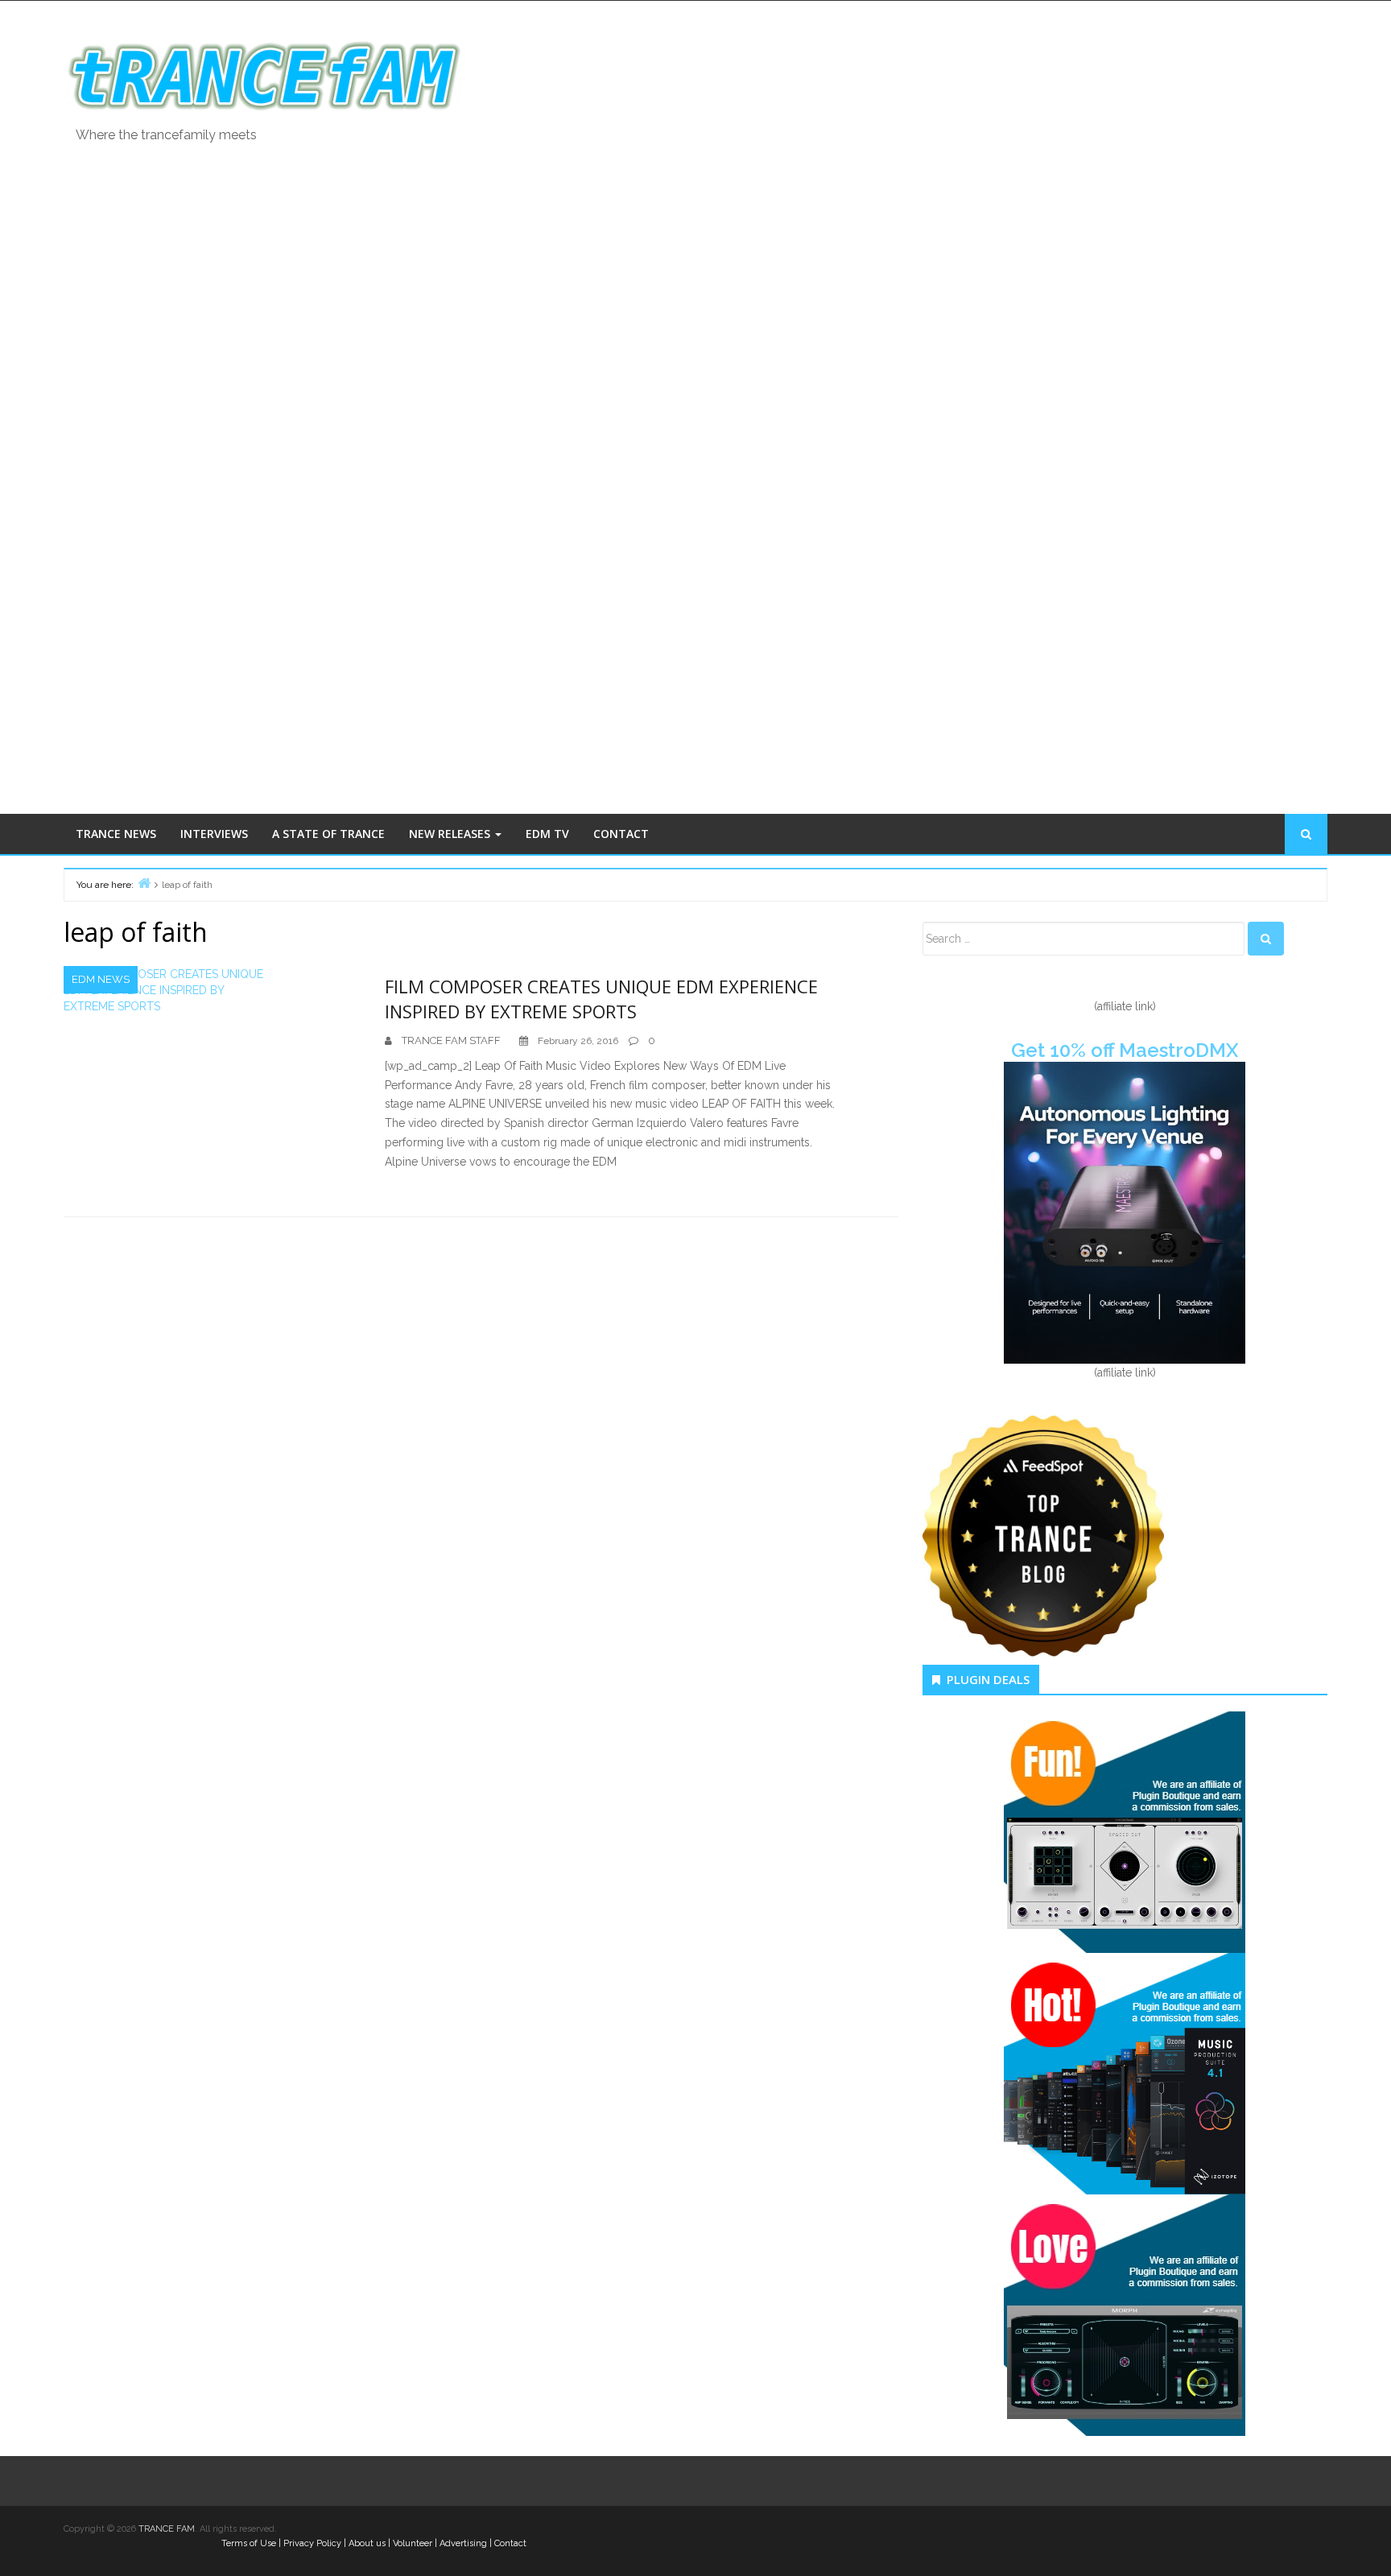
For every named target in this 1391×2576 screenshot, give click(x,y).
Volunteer (413, 2543)
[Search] (1266, 939)
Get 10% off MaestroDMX (1125, 1050)
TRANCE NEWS (116, 834)
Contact (510, 2543)
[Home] (144, 883)
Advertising (463, 2543)
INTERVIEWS (214, 834)
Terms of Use (249, 2543)
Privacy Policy (312, 2543)
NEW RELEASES (451, 834)
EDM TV (547, 834)
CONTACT (621, 834)
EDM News (101, 979)
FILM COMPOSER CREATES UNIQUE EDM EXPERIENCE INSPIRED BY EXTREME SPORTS (601, 999)
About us (367, 2543)
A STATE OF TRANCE (328, 834)
